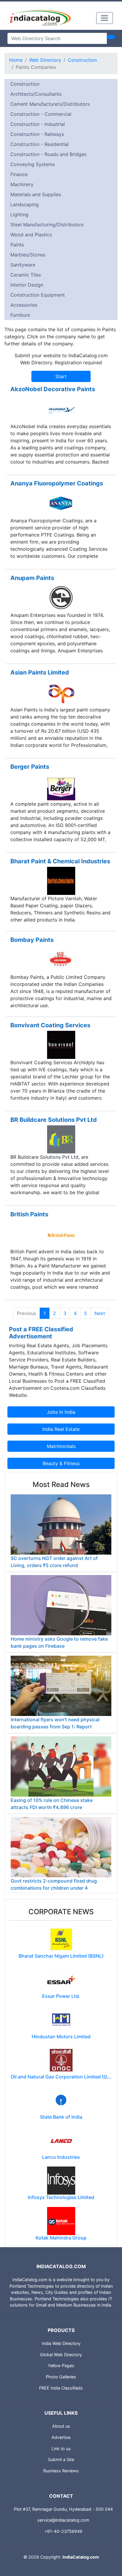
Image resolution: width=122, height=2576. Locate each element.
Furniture (20, 315)
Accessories (24, 305)
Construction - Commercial (41, 114)
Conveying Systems (33, 164)
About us (61, 2426)
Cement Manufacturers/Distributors (50, 104)
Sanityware (23, 265)
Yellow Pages (61, 2365)
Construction (82, 60)
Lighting (19, 214)
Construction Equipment (38, 295)
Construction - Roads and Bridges (48, 154)
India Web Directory (61, 2343)
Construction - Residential (40, 144)
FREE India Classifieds (61, 2388)
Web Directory (45, 60)
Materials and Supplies (36, 194)
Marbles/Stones (28, 255)
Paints (17, 245)
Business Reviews (61, 2471)
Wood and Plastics (31, 235)
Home (16, 60)
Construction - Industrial (38, 124)
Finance (19, 174)
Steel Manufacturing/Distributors (47, 225)
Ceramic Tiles (26, 275)
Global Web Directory (61, 2355)
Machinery (22, 184)
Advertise (61, 2437)
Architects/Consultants (36, 94)
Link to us (61, 2449)
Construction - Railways (37, 134)
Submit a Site (61, 2459)
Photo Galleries (61, 2377)
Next (100, 1313)
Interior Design (27, 285)
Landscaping (25, 204)
